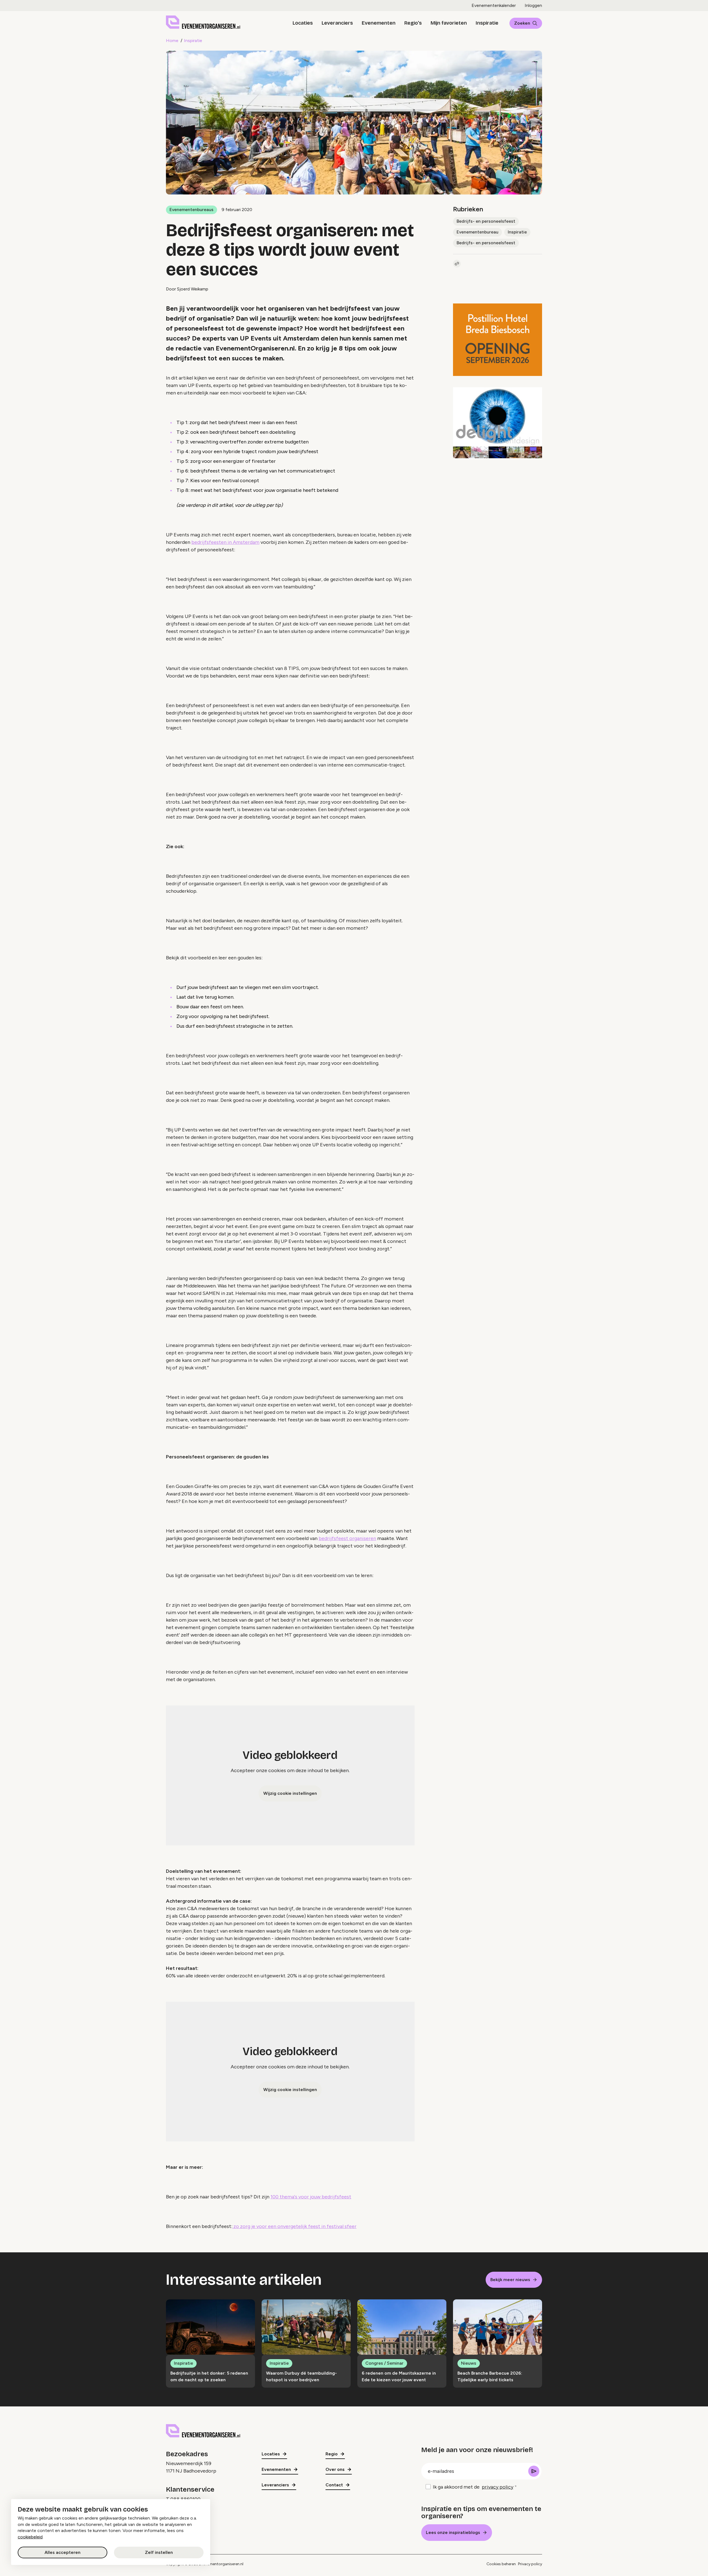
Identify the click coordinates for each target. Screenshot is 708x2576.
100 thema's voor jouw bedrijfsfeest (311, 2197)
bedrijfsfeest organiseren (347, 1538)
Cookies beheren (501, 2564)
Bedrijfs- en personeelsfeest (486, 221)
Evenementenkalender (494, 5)
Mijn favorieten (449, 23)
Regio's (413, 23)
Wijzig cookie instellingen (290, 1793)
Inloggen (533, 5)
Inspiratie (487, 23)
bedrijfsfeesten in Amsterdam (225, 542)
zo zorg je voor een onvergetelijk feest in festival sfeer (294, 2226)
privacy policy (498, 2487)
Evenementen (379, 23)
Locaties (303, 23)
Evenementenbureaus (192, 210)
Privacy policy (530, 2564)
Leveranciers (337, 23)
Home (172, 41)
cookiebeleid (30, 2537)
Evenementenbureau (477, 232)
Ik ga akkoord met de (473, 2487)
